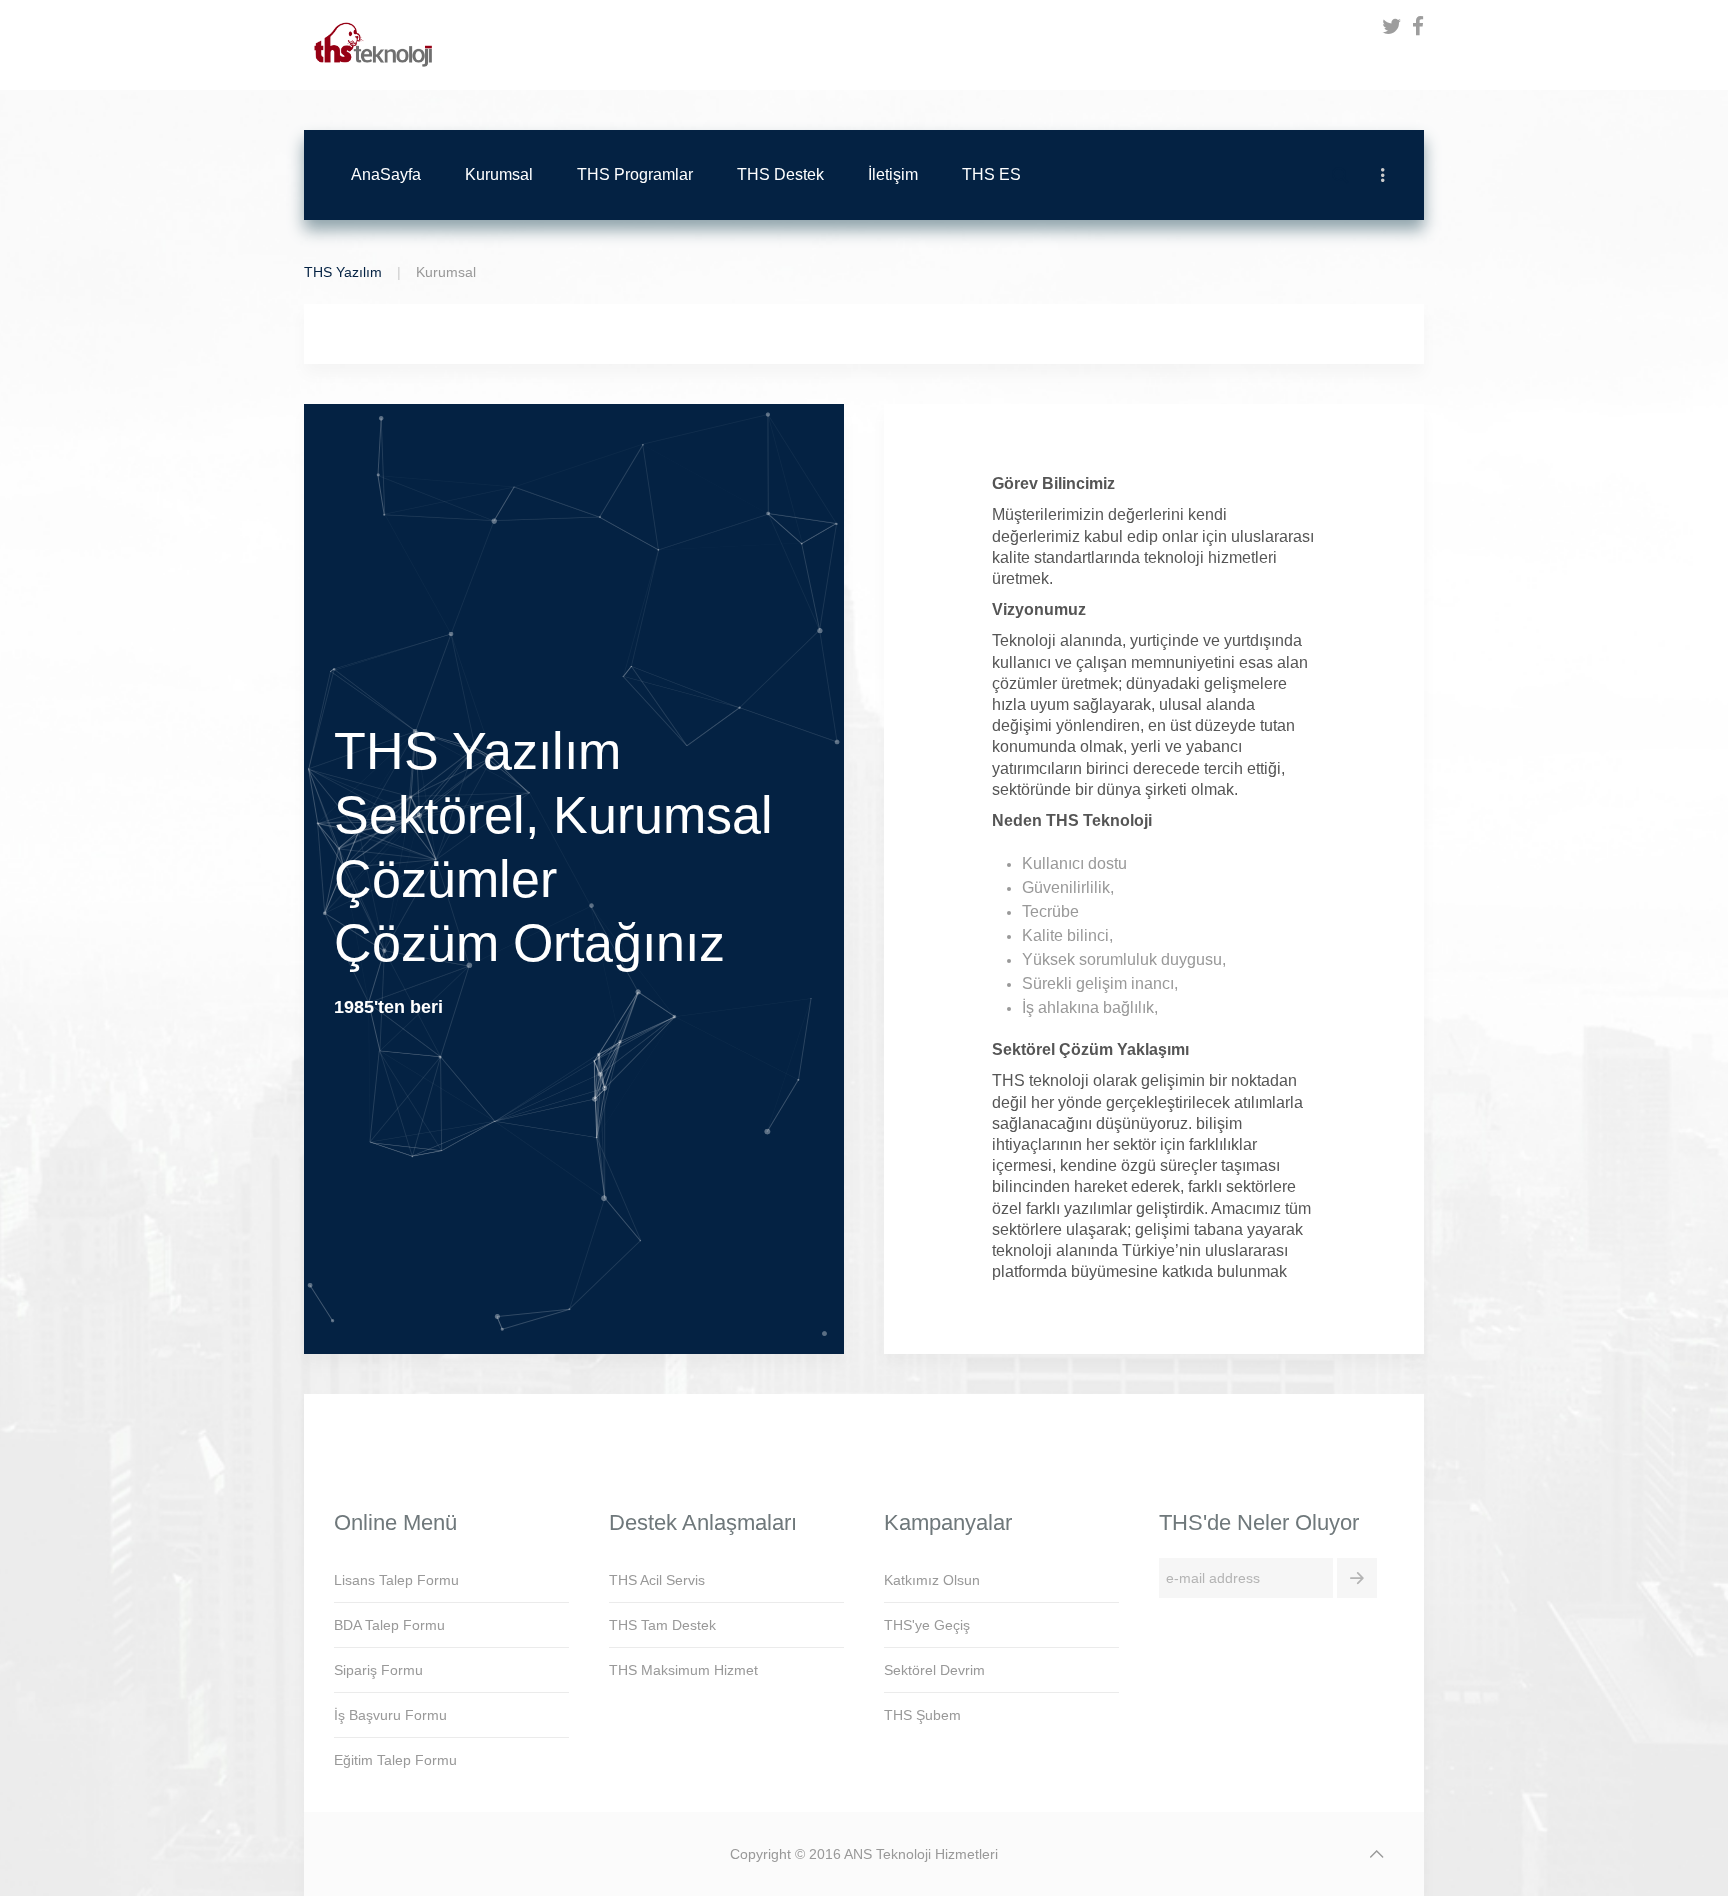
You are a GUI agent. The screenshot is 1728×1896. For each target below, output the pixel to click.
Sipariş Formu (378, 1670)
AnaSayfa (386, 174)
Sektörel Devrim (934, 1670)
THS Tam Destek (662, 1625)
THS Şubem (922, 1715)
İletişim (893, 174)
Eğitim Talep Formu (395, 1760)
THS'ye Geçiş (927, 1625)
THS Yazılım (343, 272)
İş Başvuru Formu (390, 1715)
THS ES (991, 174)
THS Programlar (635, 174)
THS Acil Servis (657, 1580)
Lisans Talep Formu (396, 1580)
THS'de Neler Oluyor (1259, 1522)
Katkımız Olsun (932, 1580)
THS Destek (780, 174)
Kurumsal (499, 174)
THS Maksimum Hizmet (683, 1670)
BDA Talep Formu (389, 1625)
